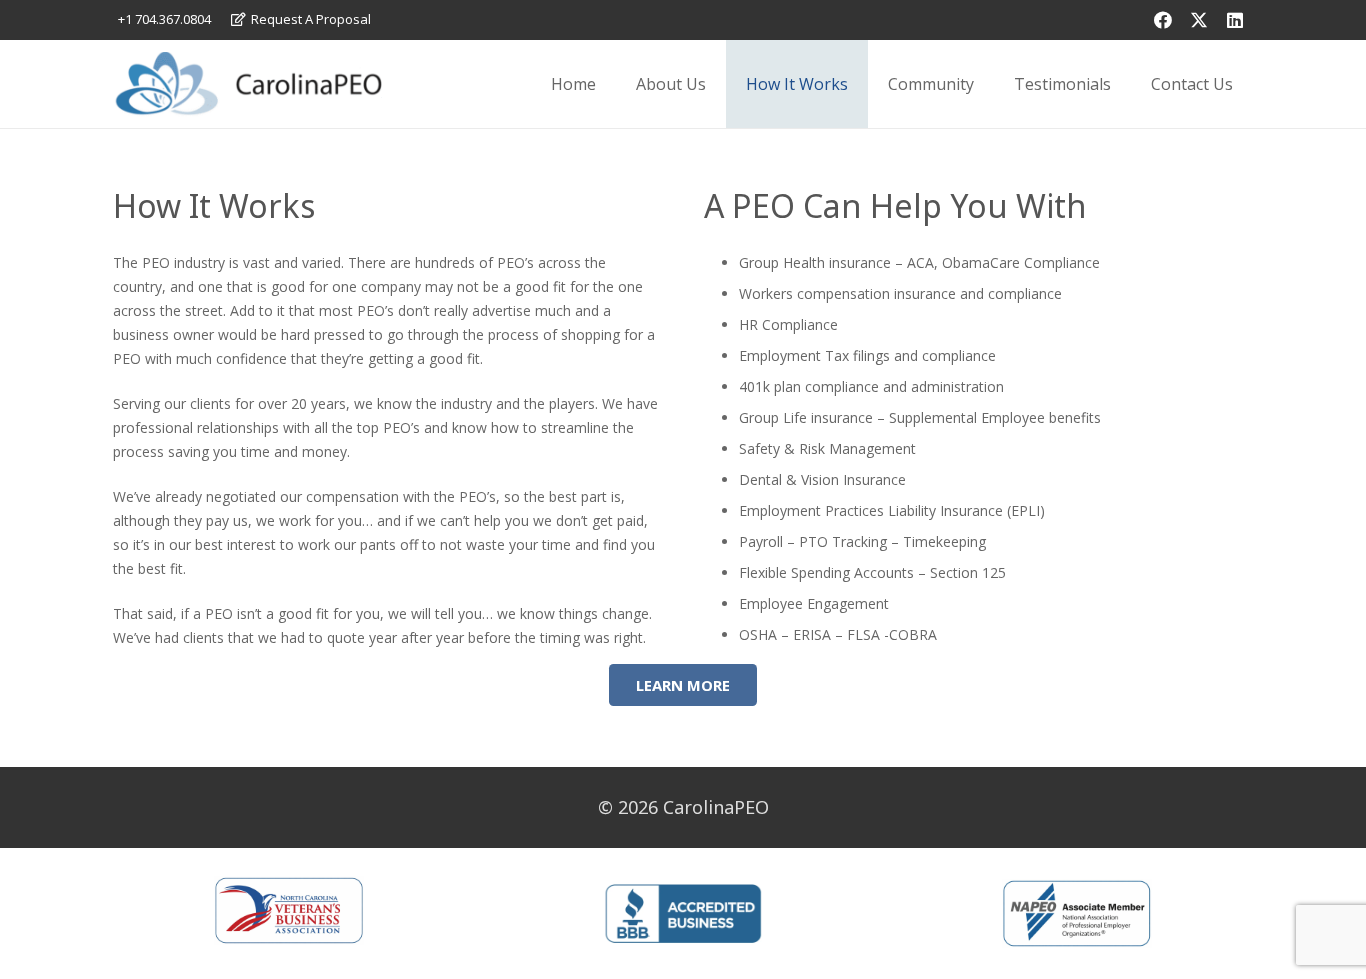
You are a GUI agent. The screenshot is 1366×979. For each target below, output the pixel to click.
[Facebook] (1163, 20)
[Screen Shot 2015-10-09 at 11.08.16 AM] (247, 84)
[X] (1199, 20)
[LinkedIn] (1235, 20)
